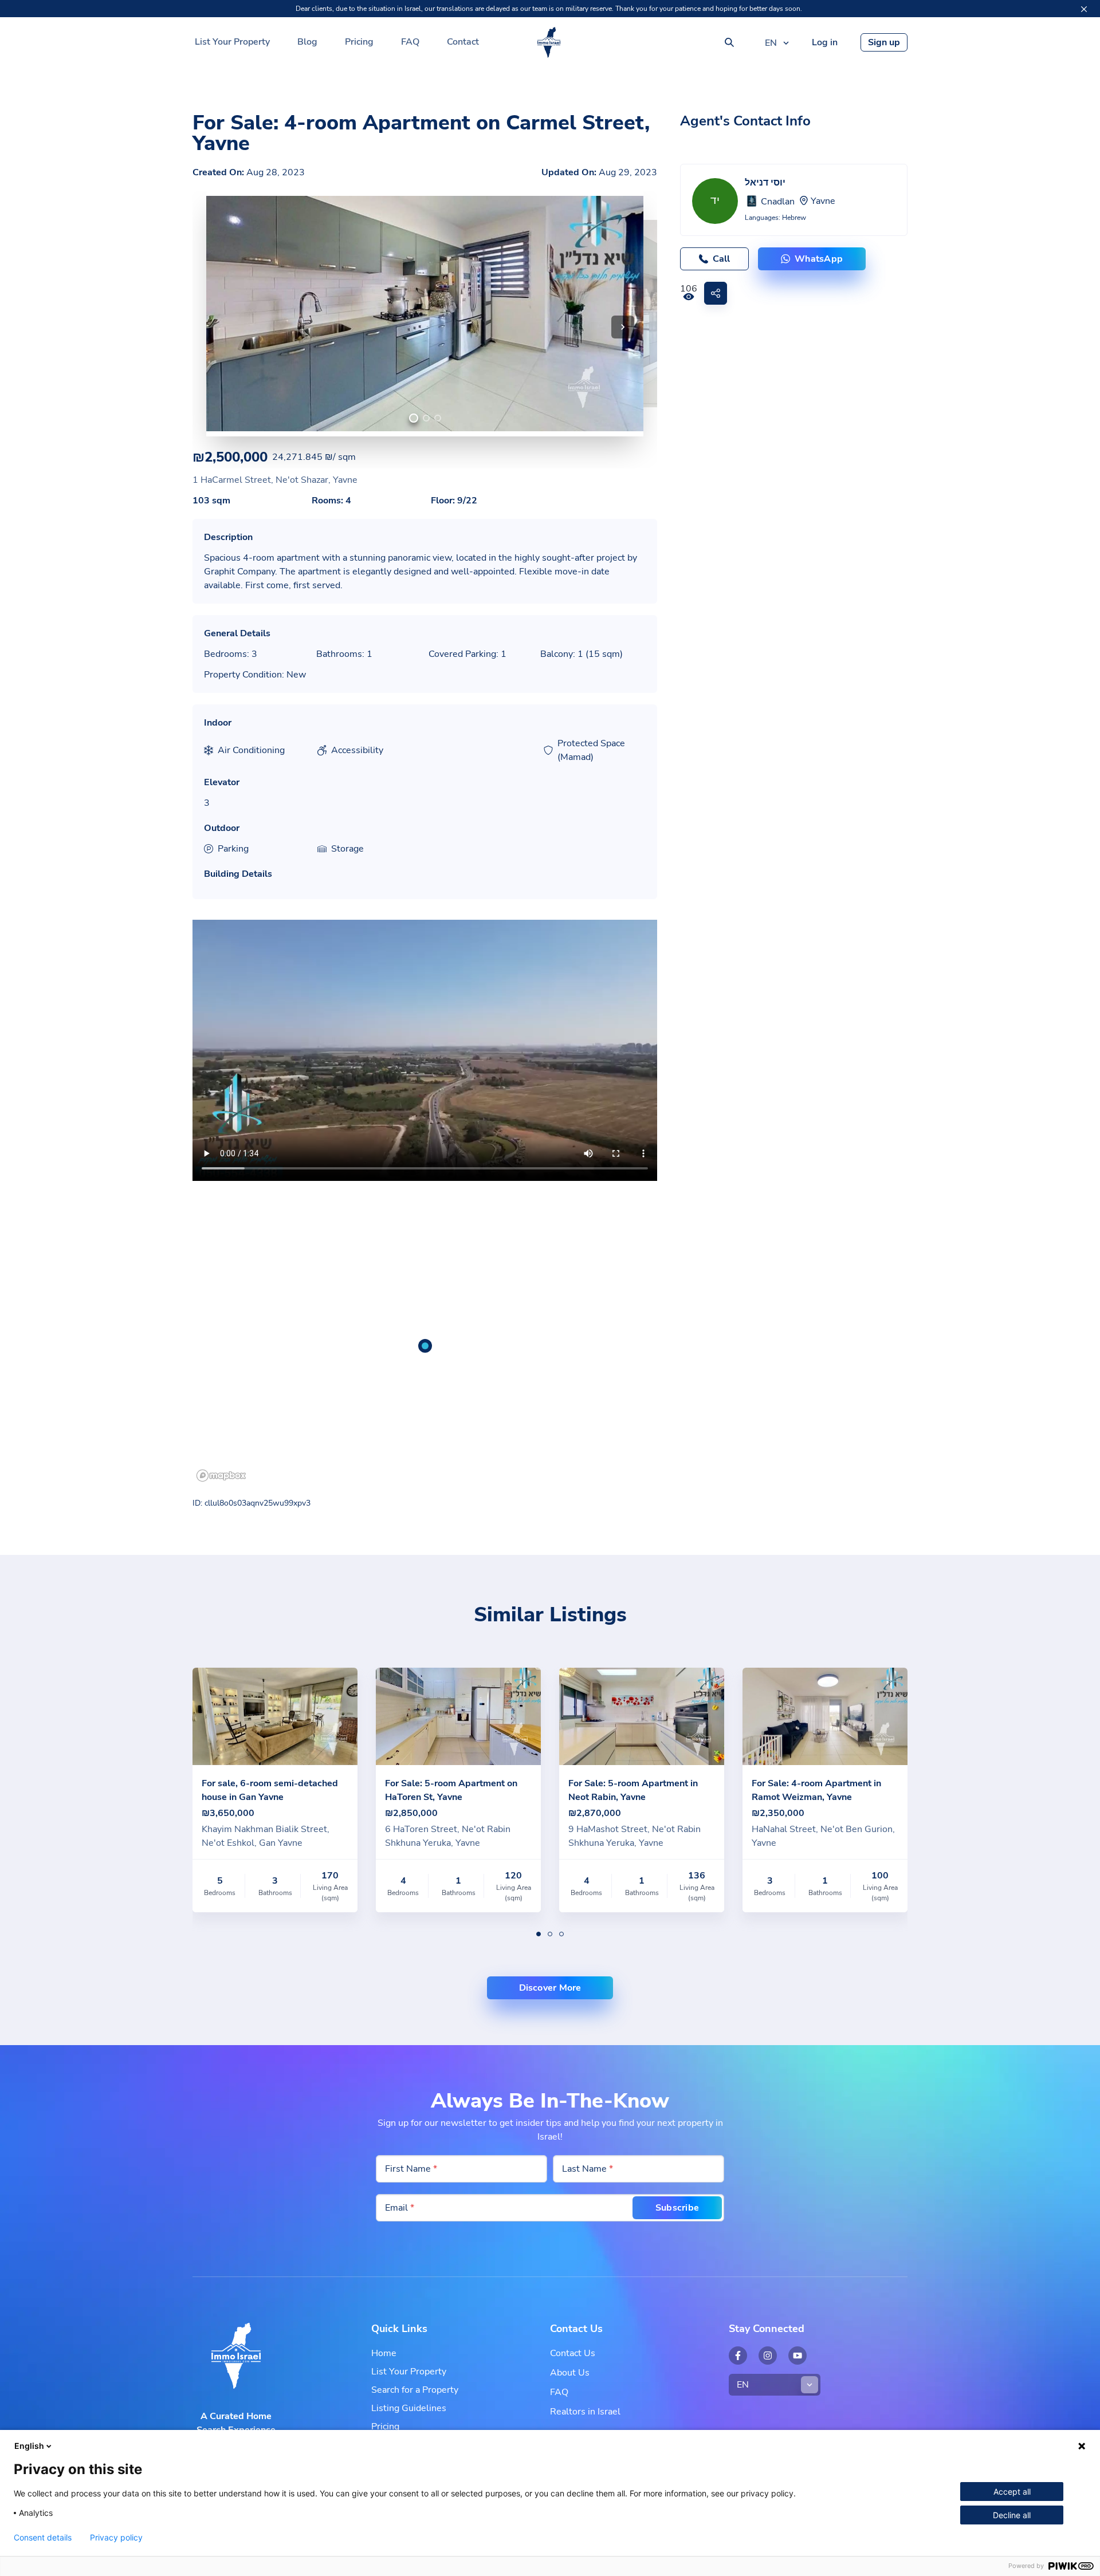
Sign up (884, 42)
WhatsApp (819, 259)
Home (384, 2353)
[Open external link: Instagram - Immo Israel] (768, 2356)
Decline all (1012, 2515)
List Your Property (232, 42)
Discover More (550, 1988)
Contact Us (573, 2353)
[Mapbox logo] (221, 1476)
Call (721, 259)
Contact (463, 42)
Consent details (43, 2538)
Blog (307, 42)
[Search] (729, 42)
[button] (623, 327)
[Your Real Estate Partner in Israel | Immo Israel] (549, 42)
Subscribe (677, 2208)
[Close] (1084, 9)
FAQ (410, 42)
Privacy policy (116, 2538)
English (29, 2446)
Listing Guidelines (409, 2408)
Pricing (359, 42)
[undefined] (414, 418)
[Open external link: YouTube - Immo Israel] (797, 2356)
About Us (570, 2373)
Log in (825, 42)
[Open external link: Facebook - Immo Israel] (738, 2356)
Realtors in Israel (585, 2412)
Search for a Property (415, 2390)
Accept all (1012, 2492)
